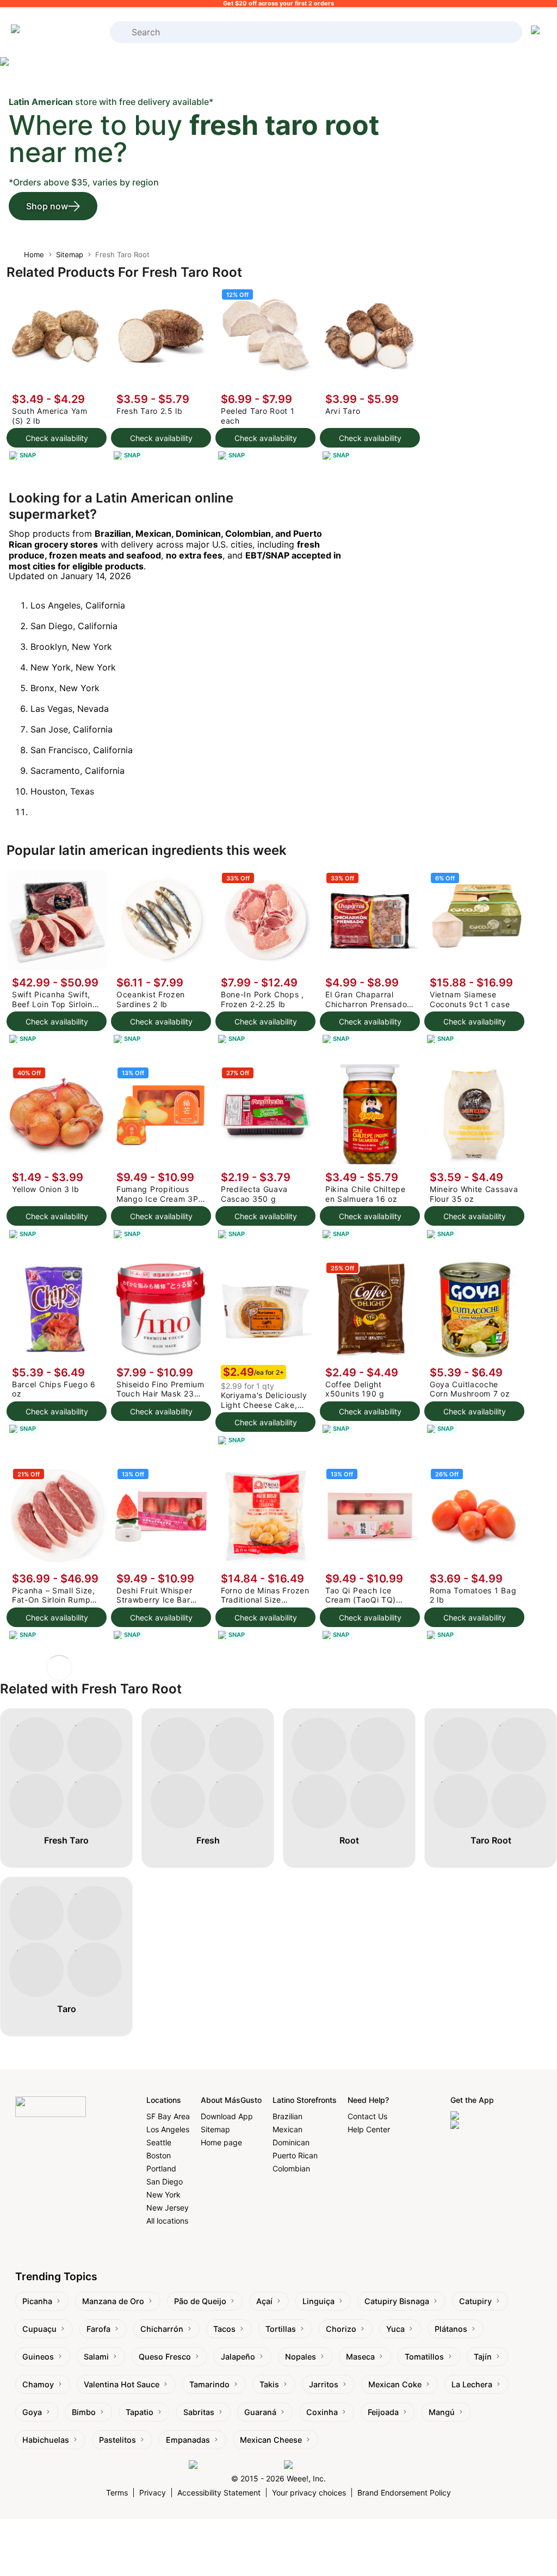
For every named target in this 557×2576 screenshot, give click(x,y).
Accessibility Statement (219, 2493)
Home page (221, 2142)
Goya (32, 2412)
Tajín (483, 2357)
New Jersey (168, 2208)
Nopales (301, 2357)
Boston (159, 2155)
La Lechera (472, 2384)
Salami (96, 2357)
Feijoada (383, 2412)
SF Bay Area (168, 2116)
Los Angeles (168, 2129)
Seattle (159, 2142)
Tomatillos (424, 2357)
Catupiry (475, 2301)
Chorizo (341, 2329)
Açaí (264, 2301)
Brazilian (287, 2116)
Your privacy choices (309, 2493)
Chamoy (38, 2384)
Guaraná (260, 2412)
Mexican (287, 2129)
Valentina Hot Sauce (122, 2384)
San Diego (165, 2181)
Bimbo (84, 2412)
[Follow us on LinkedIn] (326, 2465)
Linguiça (318, 2301)
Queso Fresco (165, 2357)
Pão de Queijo (200, 2301)
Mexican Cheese (271, 2440)
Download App (227, 2116)
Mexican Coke (395, 2384)
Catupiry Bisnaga (397, 2301)
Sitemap (70, 255)
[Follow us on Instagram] (234, 2465)
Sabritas (199, 2412)
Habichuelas (46, 2440)
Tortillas (281, 2329)
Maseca (360, 2357)
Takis (269, 2384)
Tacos (224, 2329)
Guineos (38, 2357)
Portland (161, 2168)
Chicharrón (162, 2329)
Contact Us (367, 2116)
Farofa (98, 2329)
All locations (167, 2221)
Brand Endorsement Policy (404, 2493)
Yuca (395, 2329)
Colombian (291, 2168)
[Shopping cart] (537, 32)
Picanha (37, 2301)
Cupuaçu (39, 2329)
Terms (117, 2493)
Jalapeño (238, 2357)
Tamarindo (209, 2384)
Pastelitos (117, 2440)
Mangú (442, 2412)
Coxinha (322, 2412)
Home (34, 255)
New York (163, 2195)
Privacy (153, 2493)
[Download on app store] (496, 2116)
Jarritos (324, 2384)
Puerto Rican (295, 2155)
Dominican (291, 2142)
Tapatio (140, 2412)
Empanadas (188, 2440)
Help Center (369, 2129)
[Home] (54, 32)
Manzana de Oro (113, 2301)
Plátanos (451, 2329)
